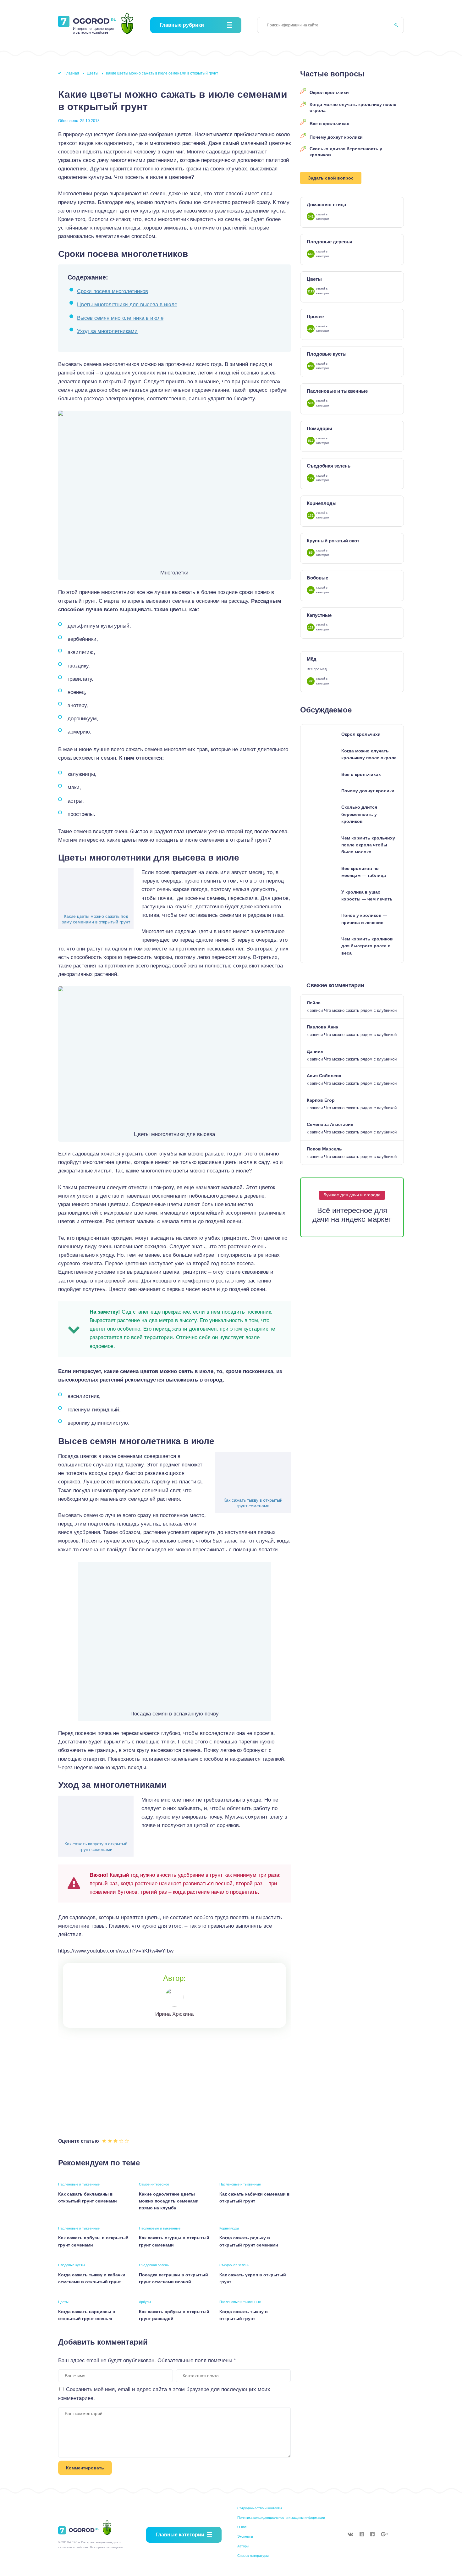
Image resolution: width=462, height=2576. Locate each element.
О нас (242, 2527)
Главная (72, 73)
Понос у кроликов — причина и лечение (364, 919)
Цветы (93, 73)
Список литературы (253, 2556)
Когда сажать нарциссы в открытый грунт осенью (87, 2315)
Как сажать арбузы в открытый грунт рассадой (174, 2315)
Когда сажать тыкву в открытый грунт (244, 2315)
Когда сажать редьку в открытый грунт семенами (249, 2241)
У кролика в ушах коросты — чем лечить (367, 895)
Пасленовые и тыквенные (79, 2184)
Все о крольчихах (329, 124)
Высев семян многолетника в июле (120, 318)
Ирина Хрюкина (174, 2014)
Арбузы (145, 2302)
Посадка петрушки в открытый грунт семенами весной (173, 2278)
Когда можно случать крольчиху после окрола (353, 108)
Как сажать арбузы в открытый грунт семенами (93, 2241)
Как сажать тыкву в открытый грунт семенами (253, 1503)
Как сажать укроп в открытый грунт (253, 2278)
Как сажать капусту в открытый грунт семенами (96, 1847)
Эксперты (245, 2536)
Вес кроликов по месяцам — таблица (364, 872)
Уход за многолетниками (107, 331)
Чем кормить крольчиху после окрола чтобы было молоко (368, 845)
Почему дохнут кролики (336, 137)
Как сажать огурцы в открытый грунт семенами (174, 2241)
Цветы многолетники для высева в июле (127, 305)
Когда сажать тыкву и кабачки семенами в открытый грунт (92, 2278)
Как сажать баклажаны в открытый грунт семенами (88, 2197)
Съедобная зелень (154, 2265)
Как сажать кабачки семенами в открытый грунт (255, 2197)
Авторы (243, 2546)
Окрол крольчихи (329, 92)
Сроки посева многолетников (113, 291)
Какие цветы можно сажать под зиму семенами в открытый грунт (96, 919)
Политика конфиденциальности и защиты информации (281, 2518)
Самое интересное (154, 2184)
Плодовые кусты (71, 2265)
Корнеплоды (229, 2228)
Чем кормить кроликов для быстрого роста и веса (367, 946)
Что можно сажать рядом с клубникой (360, 1010)
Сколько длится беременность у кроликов (346, 152)
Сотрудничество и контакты (260, 2508)
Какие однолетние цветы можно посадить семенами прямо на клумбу (169, 2201)
